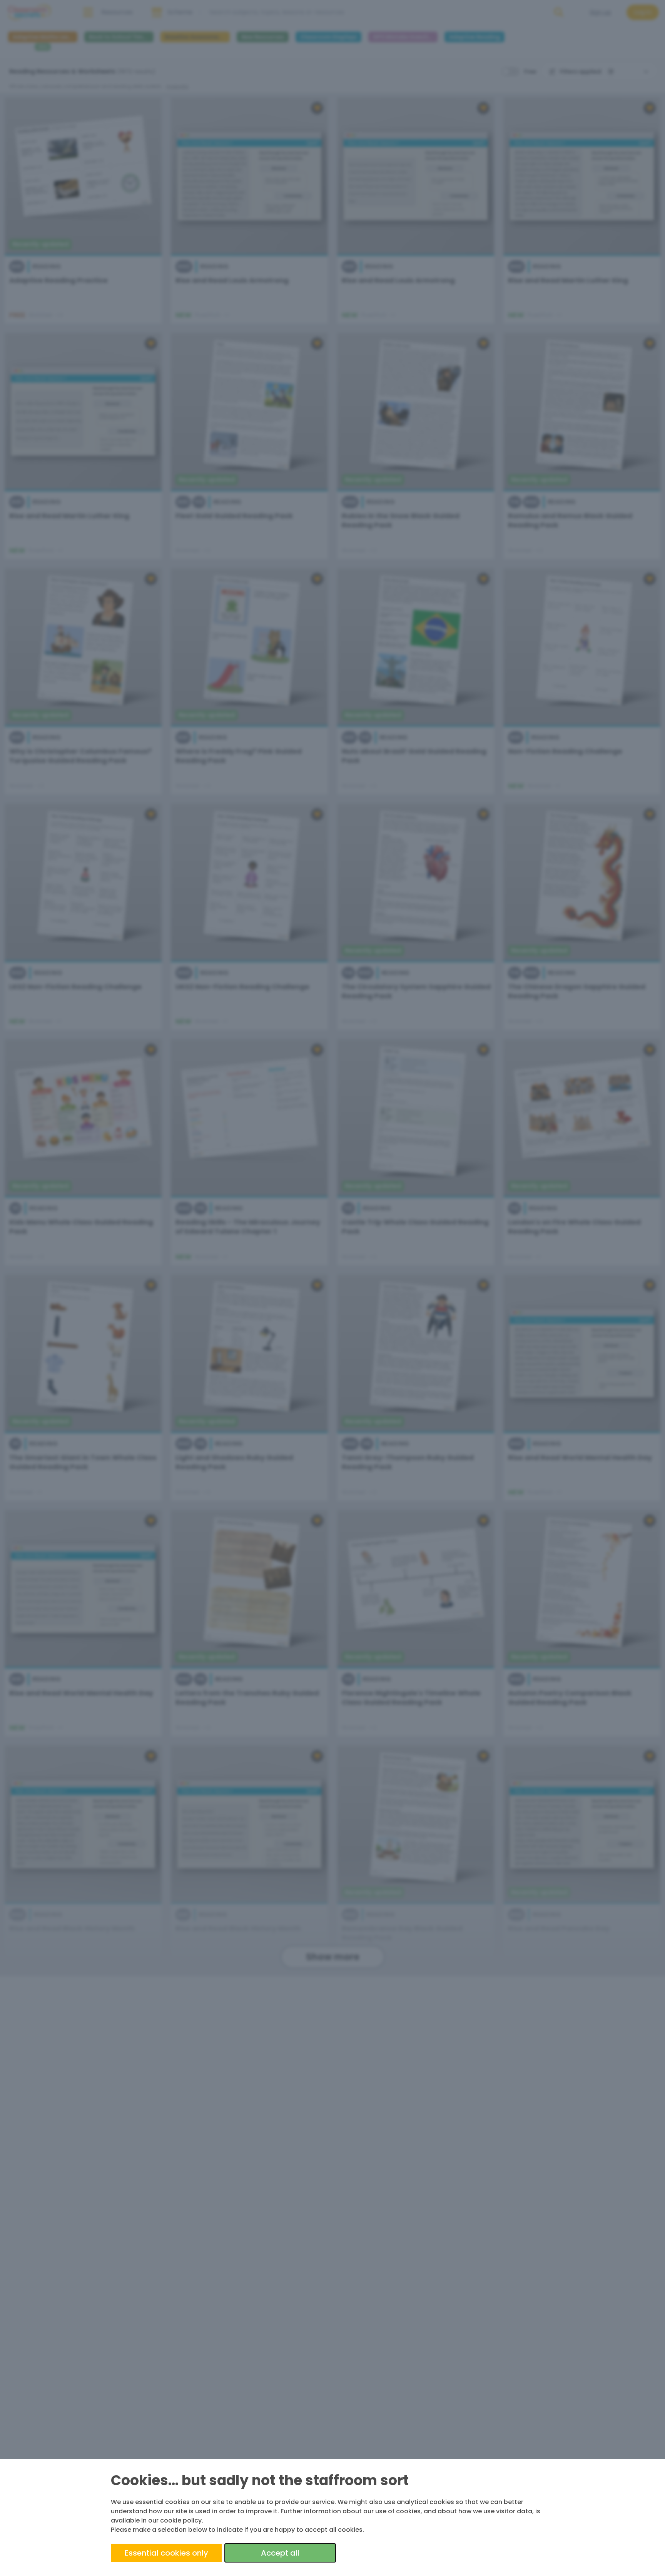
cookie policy (181, 2520)
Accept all (280, 2553)
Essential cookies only (166, 2553)
